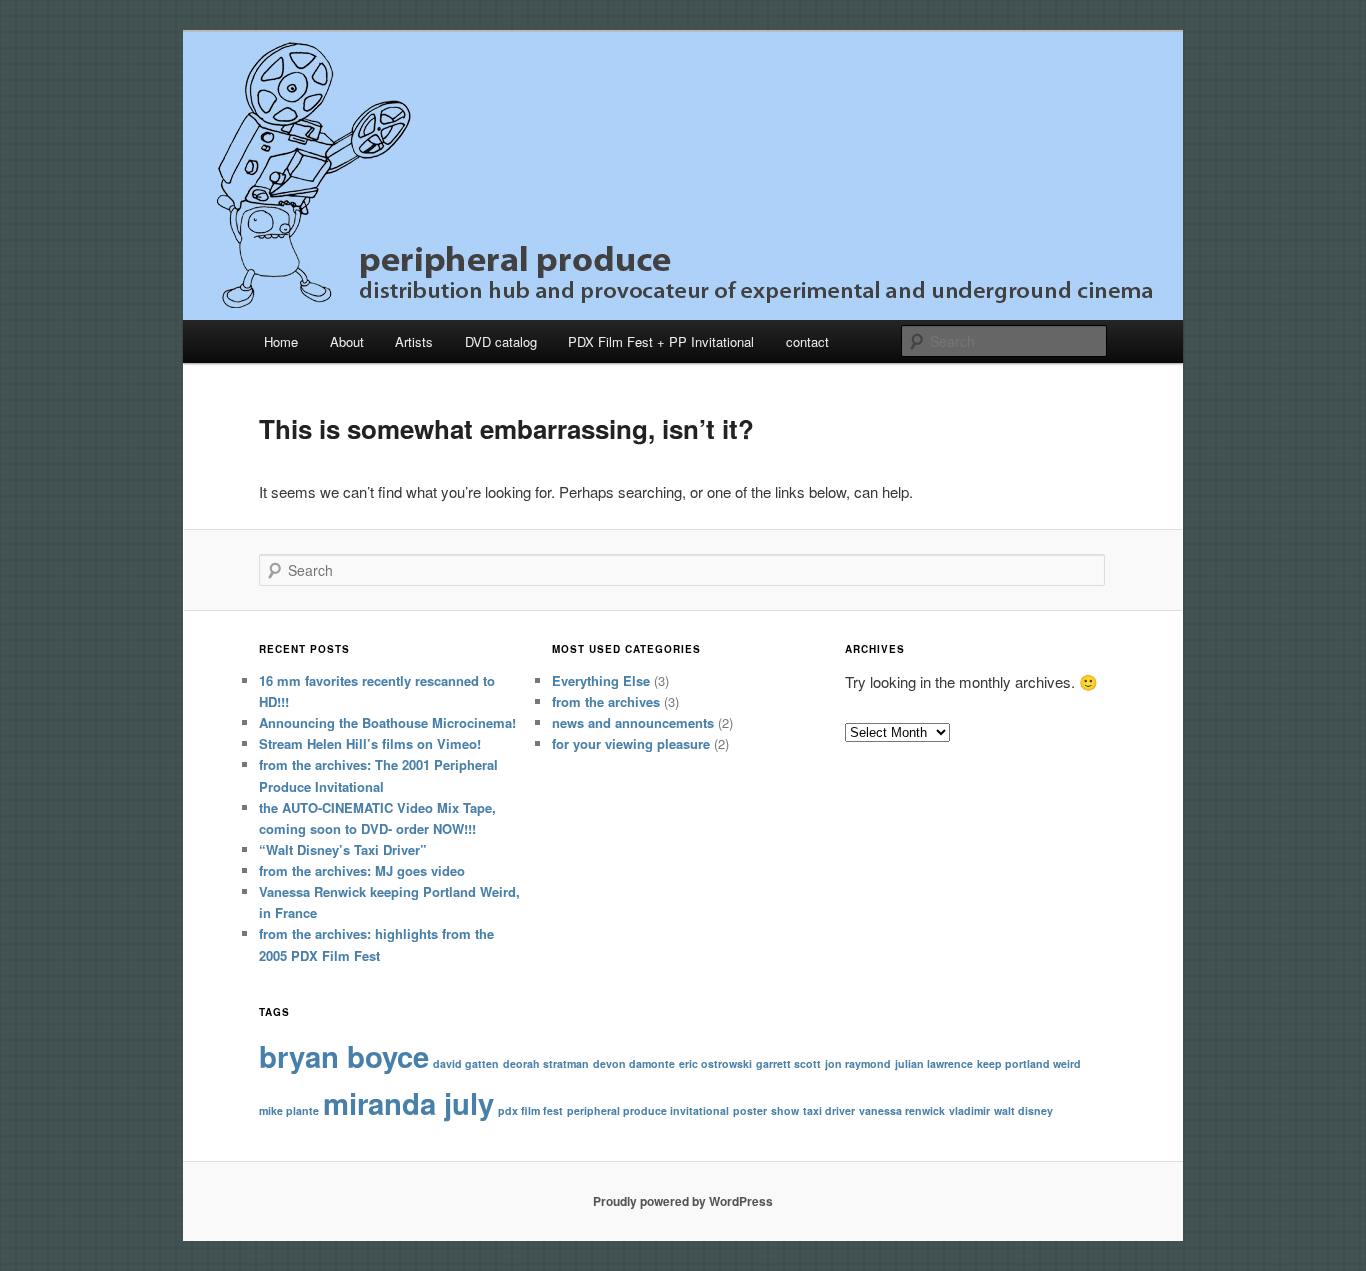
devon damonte (634, 1063)
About (347, 341)
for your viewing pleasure (631, 743)
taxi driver (829, 1110)
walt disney (1023, 1110)
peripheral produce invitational (648, 1110)
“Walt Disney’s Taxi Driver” (343, 849)
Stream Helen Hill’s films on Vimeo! (370, 743)
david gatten (466, 1063)
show (785, 1110)
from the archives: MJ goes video (362, 870)
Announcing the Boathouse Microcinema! (387, 722)
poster (750, 1110)
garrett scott (788, 1063)
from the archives (606, 701)
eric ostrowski (715, 1063)
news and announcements (633, 722)
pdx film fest (530, 1110)
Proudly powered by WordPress (683, 1201)
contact (807, 341)
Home (281, 341)
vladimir (969, 1110)
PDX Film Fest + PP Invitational (661, 341)
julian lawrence (934, 1063)
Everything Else (601, 680)
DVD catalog (501, 341)
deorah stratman (546, 1063)
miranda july (408, 1103)
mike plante (289, 1110)
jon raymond (858, 1063)
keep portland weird (1029, 1063)
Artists (414, 341)
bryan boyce (344, 1056)
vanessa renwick (902, 1110)
